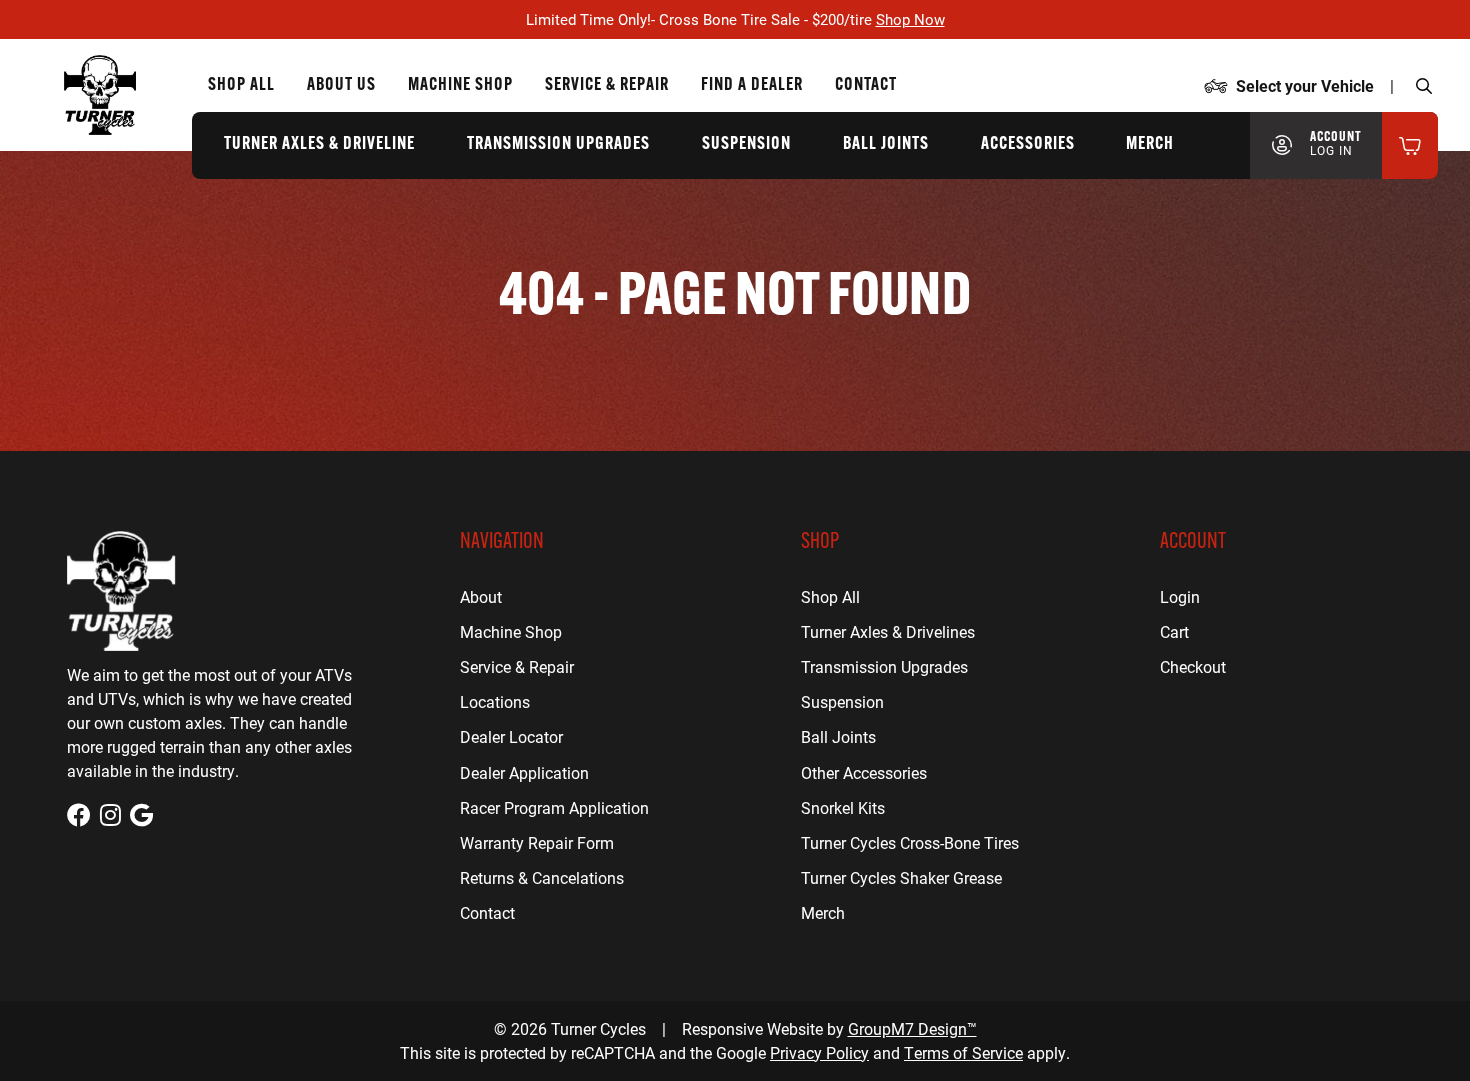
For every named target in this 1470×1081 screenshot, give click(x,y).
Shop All (241, 86)
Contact (866, 86)
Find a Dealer (752, 86)
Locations (495, 701)
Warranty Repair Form (537, 842)
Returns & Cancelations (542, 877)
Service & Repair (607, 86)
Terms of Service (963, 1052)
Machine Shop (460, 86)
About (481, 596)
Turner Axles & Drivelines (888, 631)
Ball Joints (886, 145)
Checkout (1193, 666)
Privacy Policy (819, 1052)
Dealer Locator (511, 736)
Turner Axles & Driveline (319, 145)
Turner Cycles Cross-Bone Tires (910, 842)
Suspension (746, 145)
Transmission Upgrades (558, 145)
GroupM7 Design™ (912, 1028)
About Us (341, 86)
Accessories (1028, 145)
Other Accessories (864, 772)
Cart (1174, 631)
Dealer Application (524, 772)
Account (1336, 144)
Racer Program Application (554, 807)
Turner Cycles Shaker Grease (901, 877)
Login (1180, 596)
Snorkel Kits (843, 807)
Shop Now (910, 19)
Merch (1150, 145)
